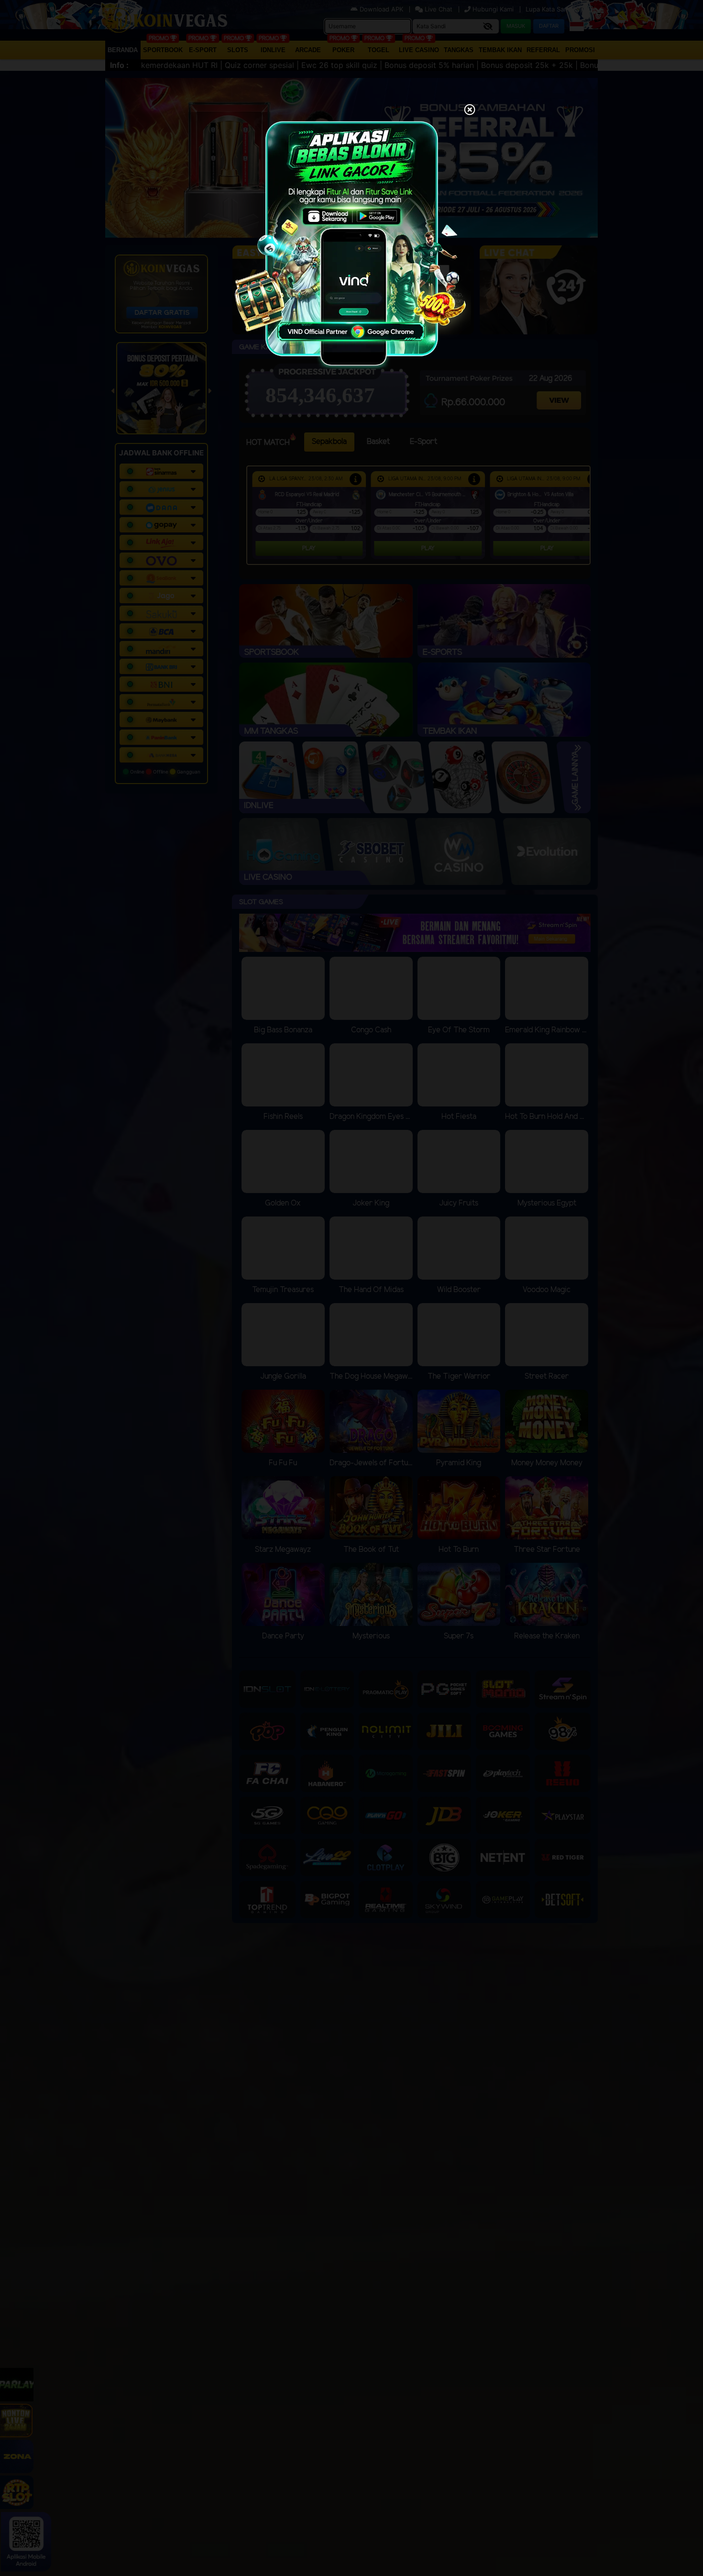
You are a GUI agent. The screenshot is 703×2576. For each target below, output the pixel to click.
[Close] (470, 111)
